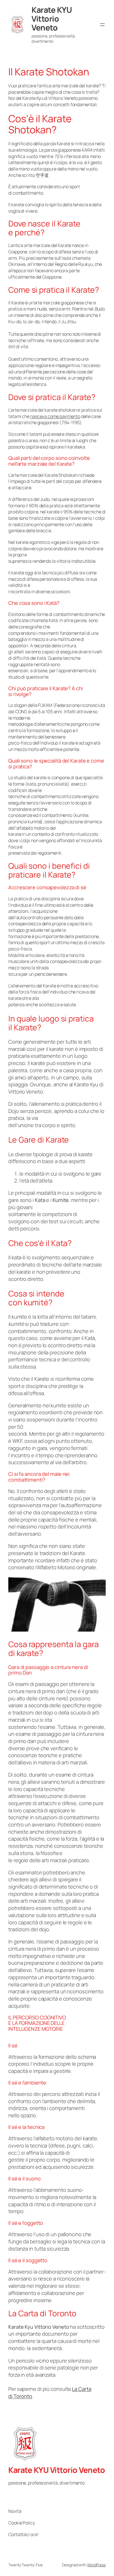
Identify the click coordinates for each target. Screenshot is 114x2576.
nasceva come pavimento (55, 416)
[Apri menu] (102, 25)
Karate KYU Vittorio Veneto (52, 19)
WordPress (96, 2565)
